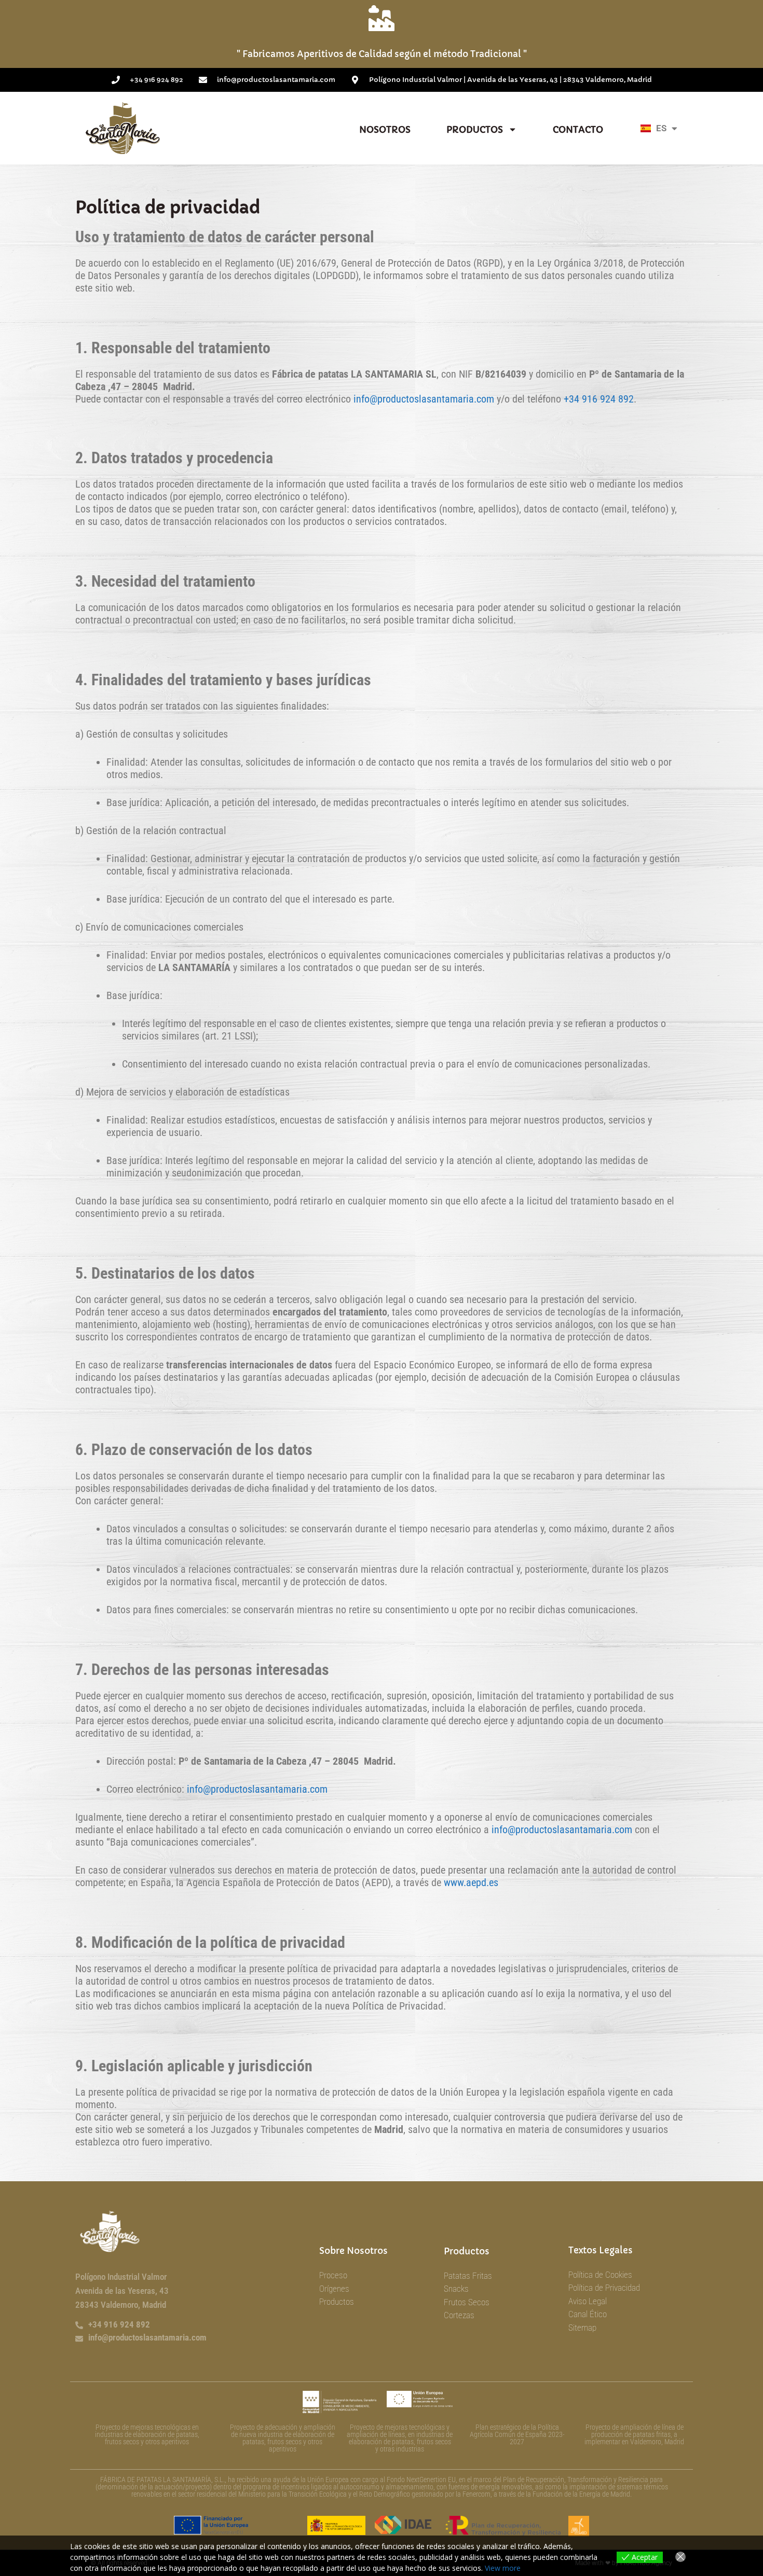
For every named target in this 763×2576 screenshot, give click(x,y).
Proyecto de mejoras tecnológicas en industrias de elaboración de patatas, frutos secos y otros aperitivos (147, 2434)
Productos (467, 2251)
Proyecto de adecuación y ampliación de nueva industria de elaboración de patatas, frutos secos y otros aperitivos (283, 2438)
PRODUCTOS (475, 130)
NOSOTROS (385, 130)
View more (503, 2568)
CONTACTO (578, 130)
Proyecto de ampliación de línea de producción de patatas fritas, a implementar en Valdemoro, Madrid (634, 2434)
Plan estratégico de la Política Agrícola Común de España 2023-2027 (517, 2434)
